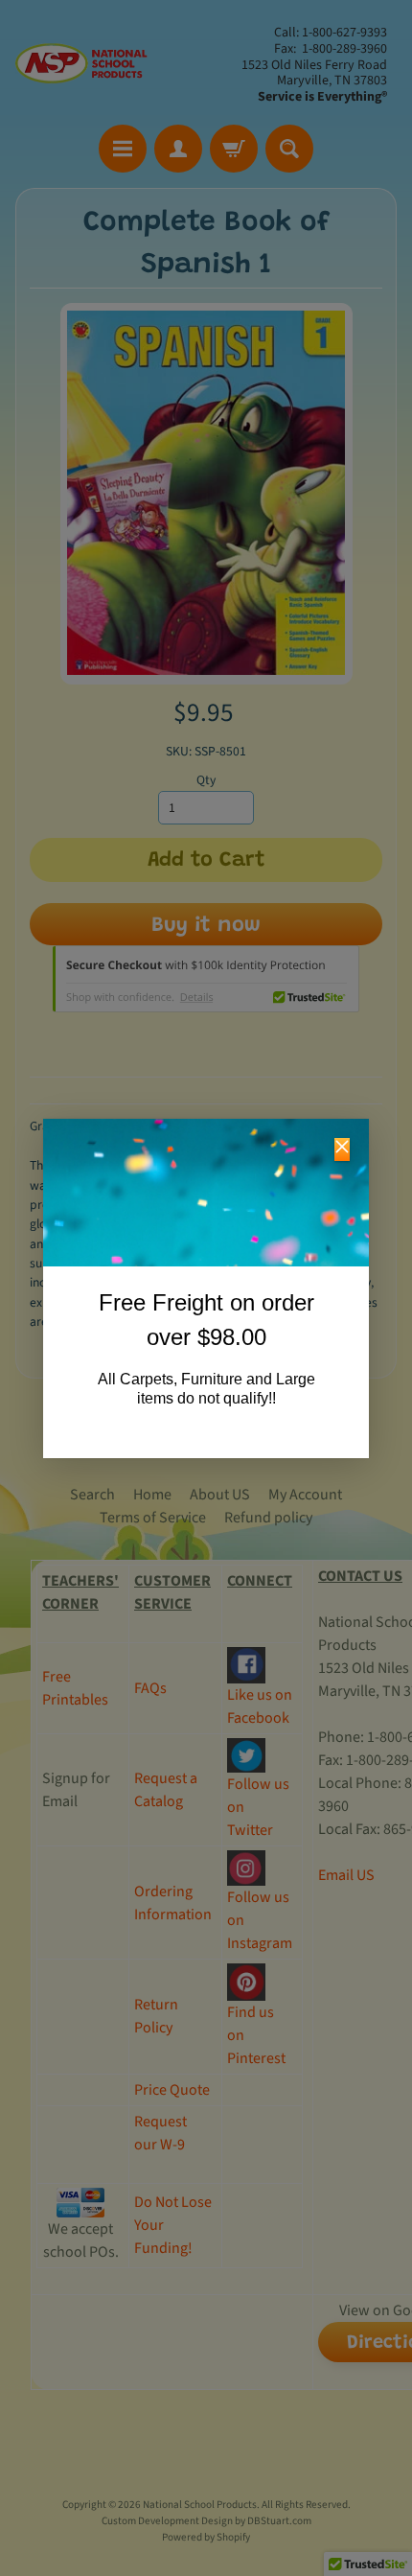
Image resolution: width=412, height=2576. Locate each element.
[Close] (342, 1149)
